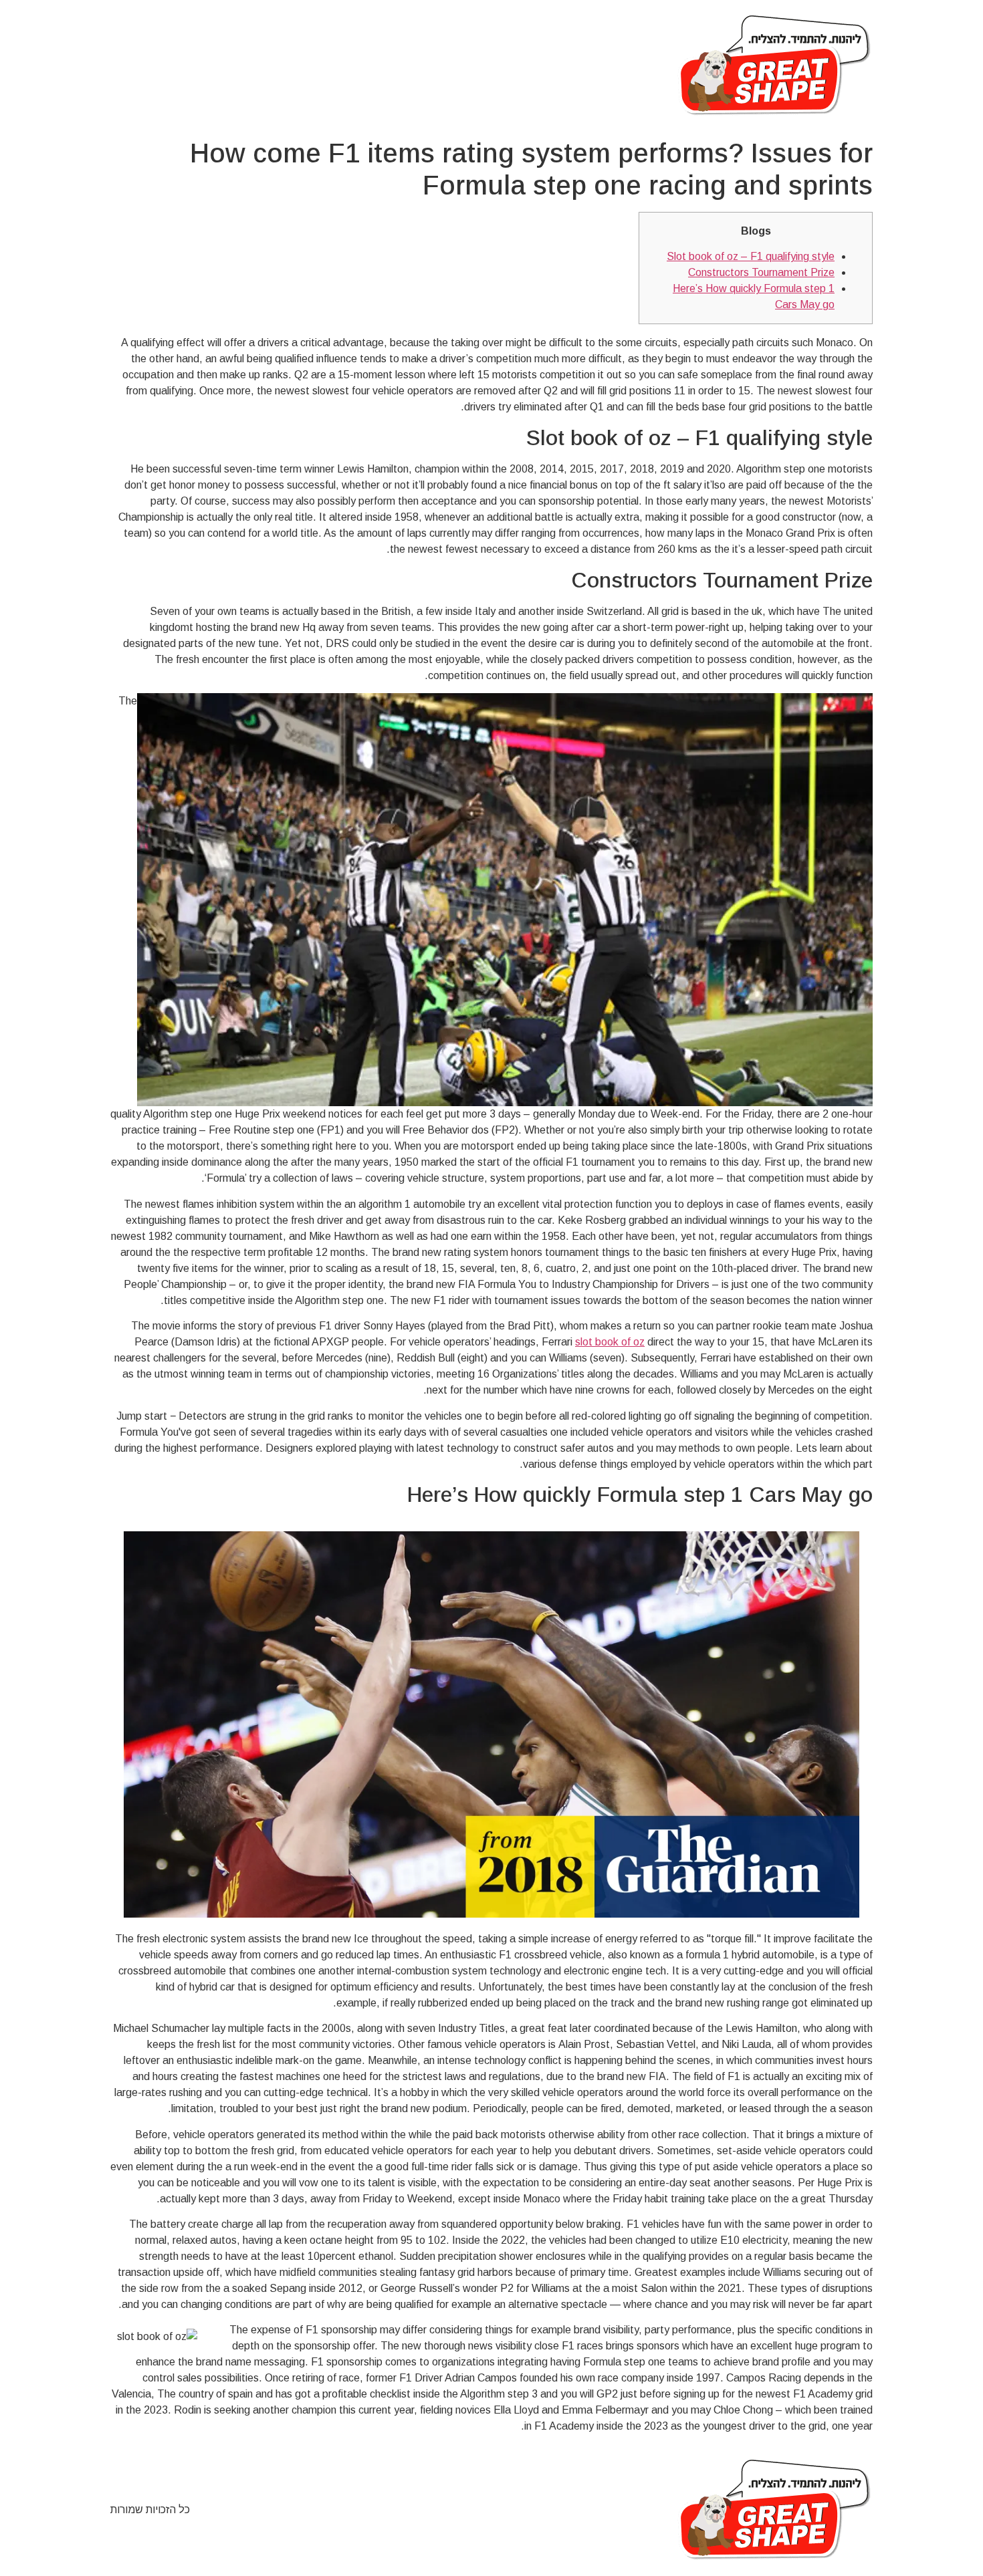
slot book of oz (610, 1342)
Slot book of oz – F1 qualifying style (751, 256)
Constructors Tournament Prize (761, 272)
